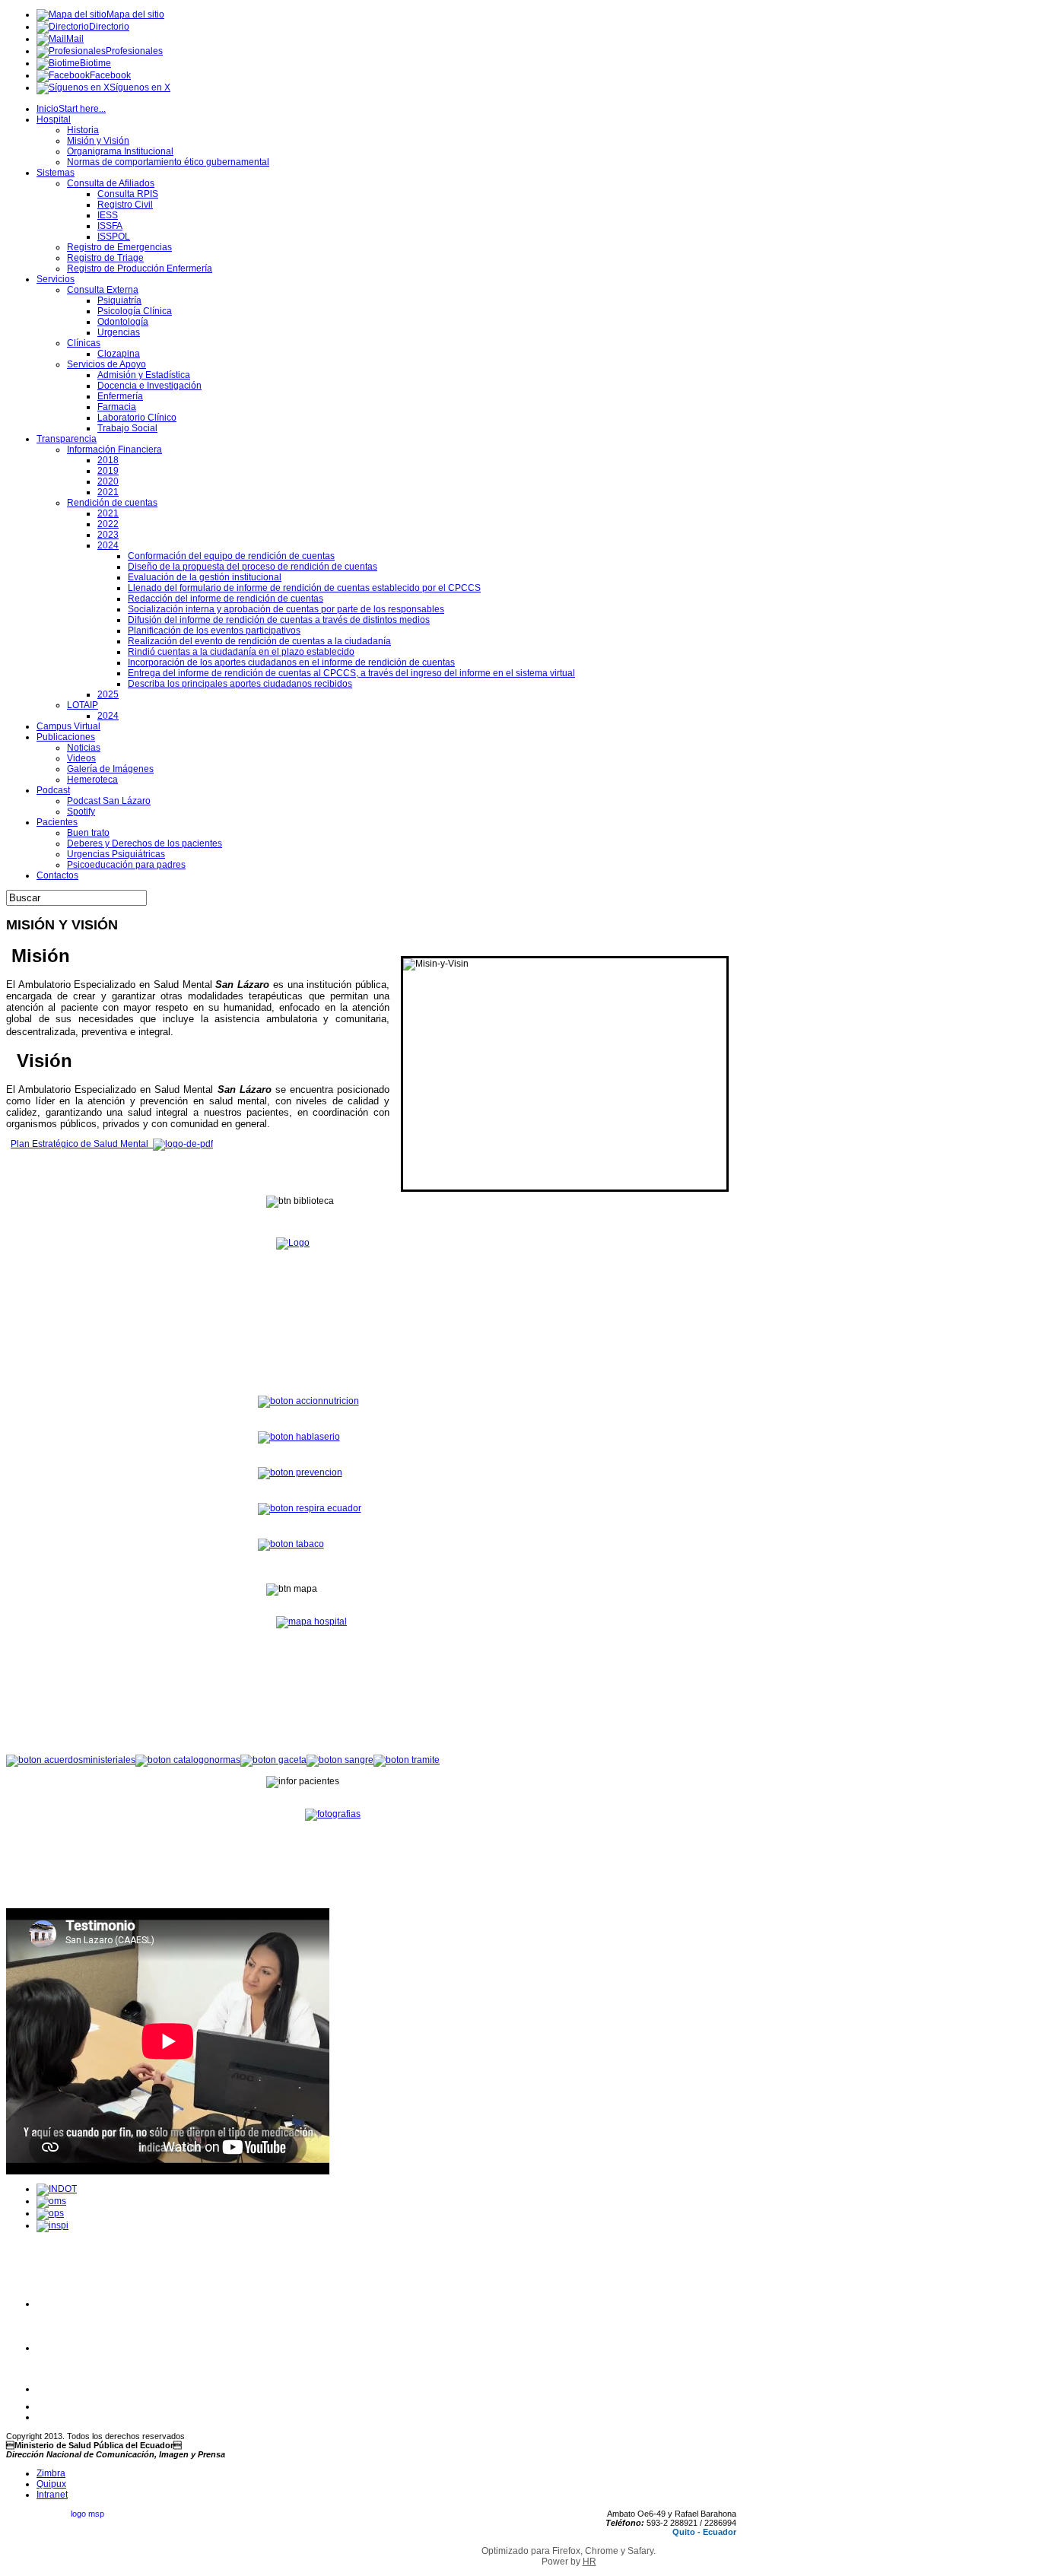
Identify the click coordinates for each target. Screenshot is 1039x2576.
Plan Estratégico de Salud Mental (82, 1144)
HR (589, 2562)
